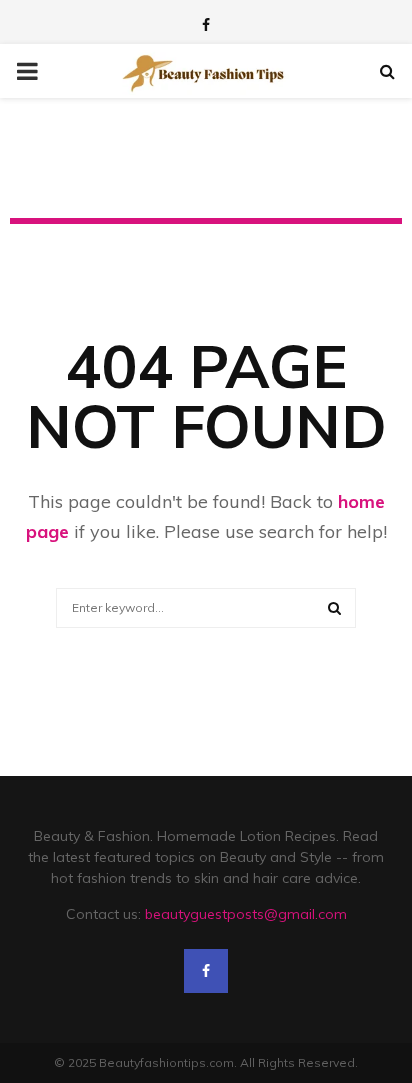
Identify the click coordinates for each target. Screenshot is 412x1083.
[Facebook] (206, 971)
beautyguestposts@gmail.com (246, 914)
